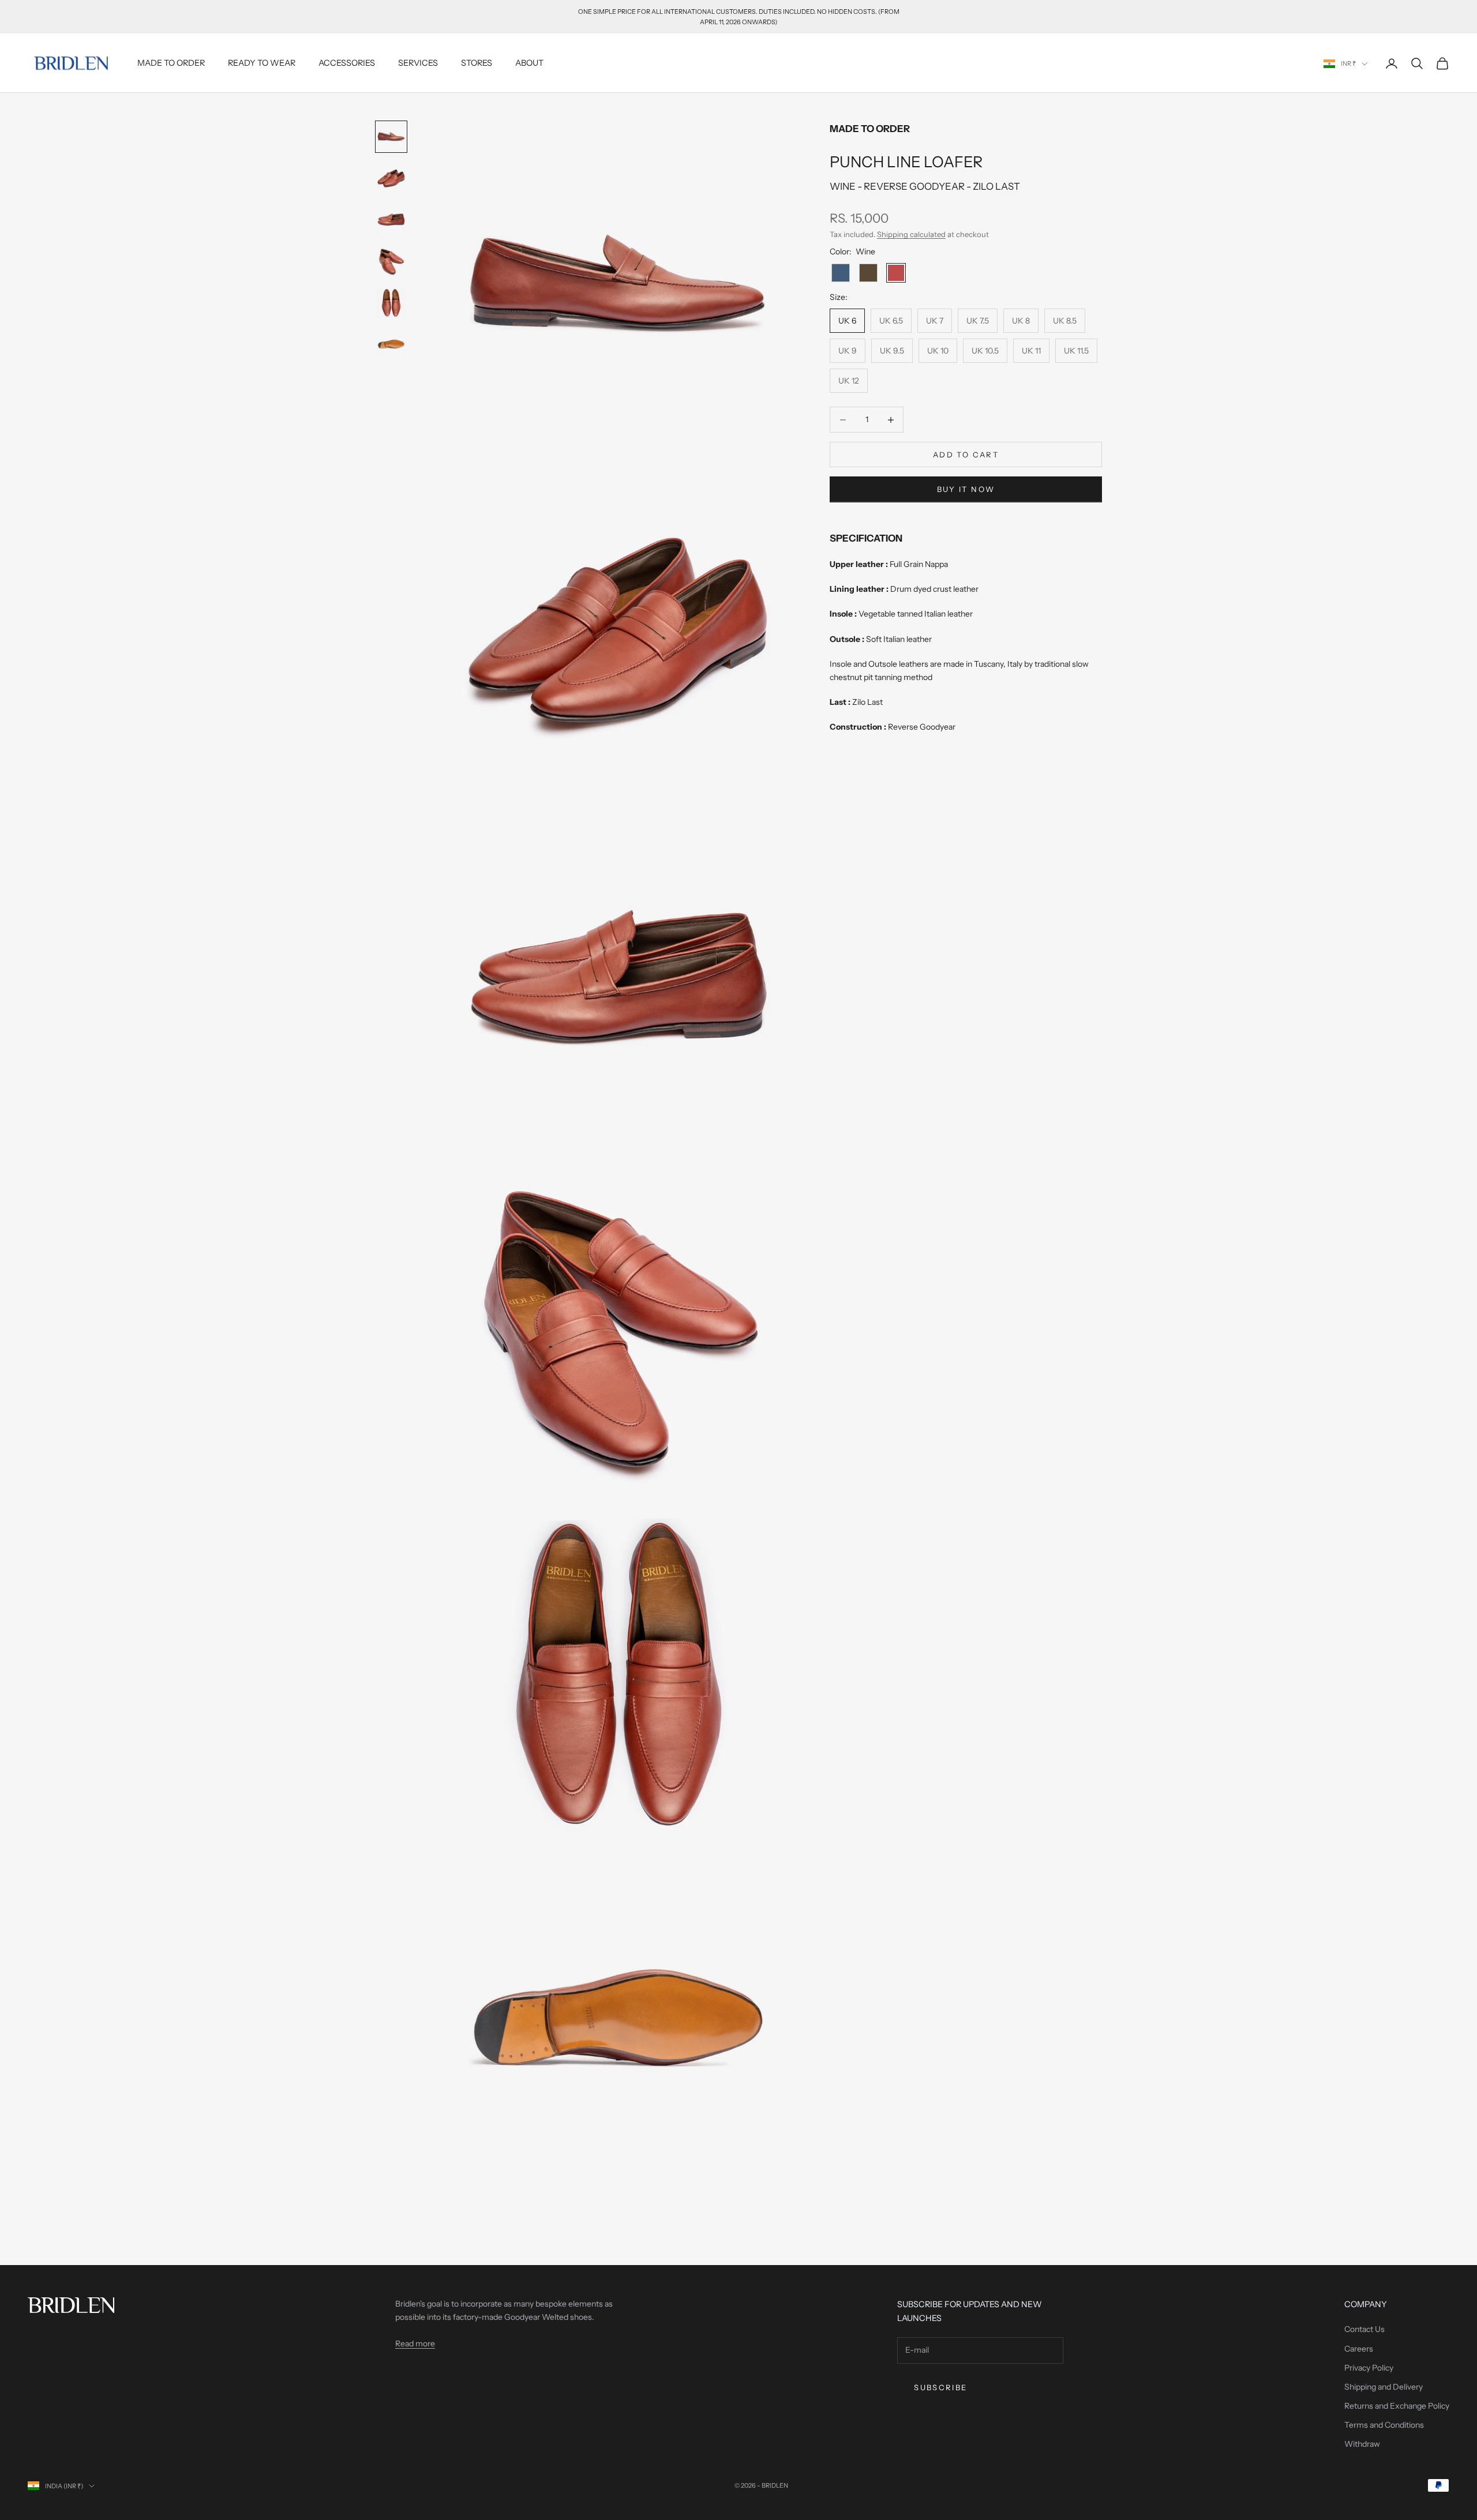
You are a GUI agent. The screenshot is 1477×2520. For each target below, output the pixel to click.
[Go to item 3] (391, 220)
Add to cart (966, 455)
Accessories (347, 63)
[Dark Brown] (868, 273)
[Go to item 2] (391, 178)
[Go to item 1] (391, 137)
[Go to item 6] (391, 344)
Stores (477, 63)
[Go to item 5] (391, 303)
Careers (1359, 2349)
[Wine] (896, 273)
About (529, 63)
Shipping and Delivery (1384, 2387)
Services (418, 63)
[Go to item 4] (391, 261)
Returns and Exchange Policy (1397, 2406)
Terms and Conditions (1384, 2425)
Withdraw (1362, 2444)
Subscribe (940, 2387)
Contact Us (1364, 2329)
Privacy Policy (1369, 2368)
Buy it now (966, 489)
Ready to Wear (262, 63)
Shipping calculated (911, 234)
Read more (415, 2344)
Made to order (171, 63)
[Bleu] (841, 273)
